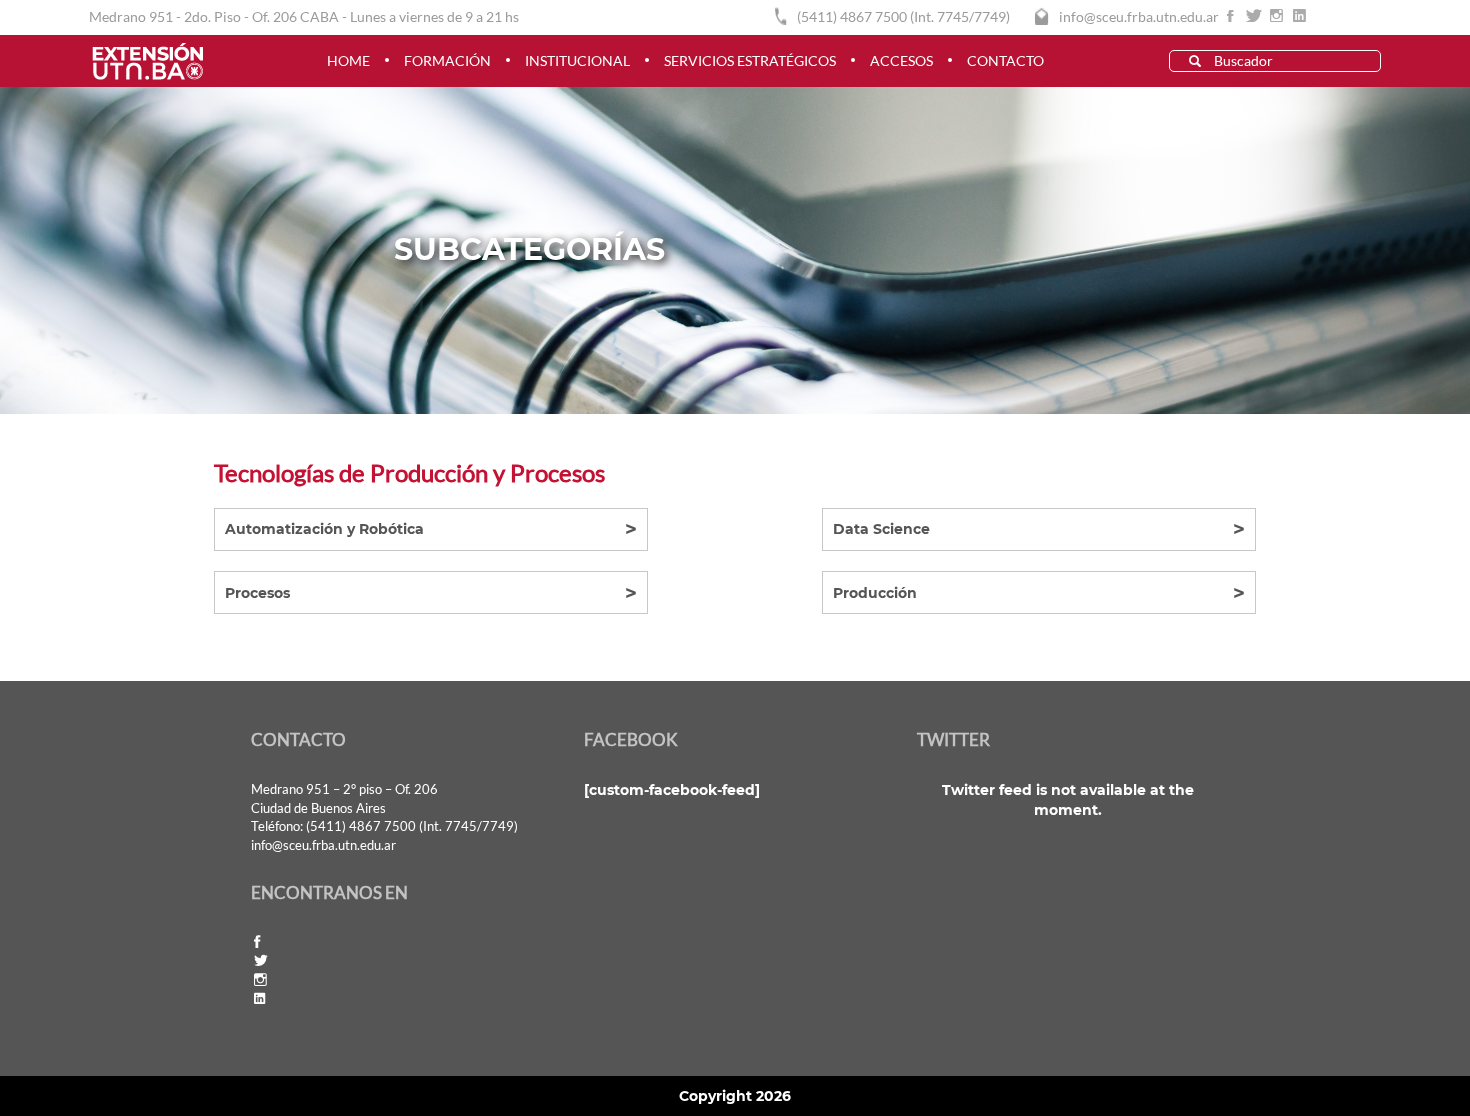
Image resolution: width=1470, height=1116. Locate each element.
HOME (348, 60)
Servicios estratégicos (750, 60)
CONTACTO (1005, 60)
